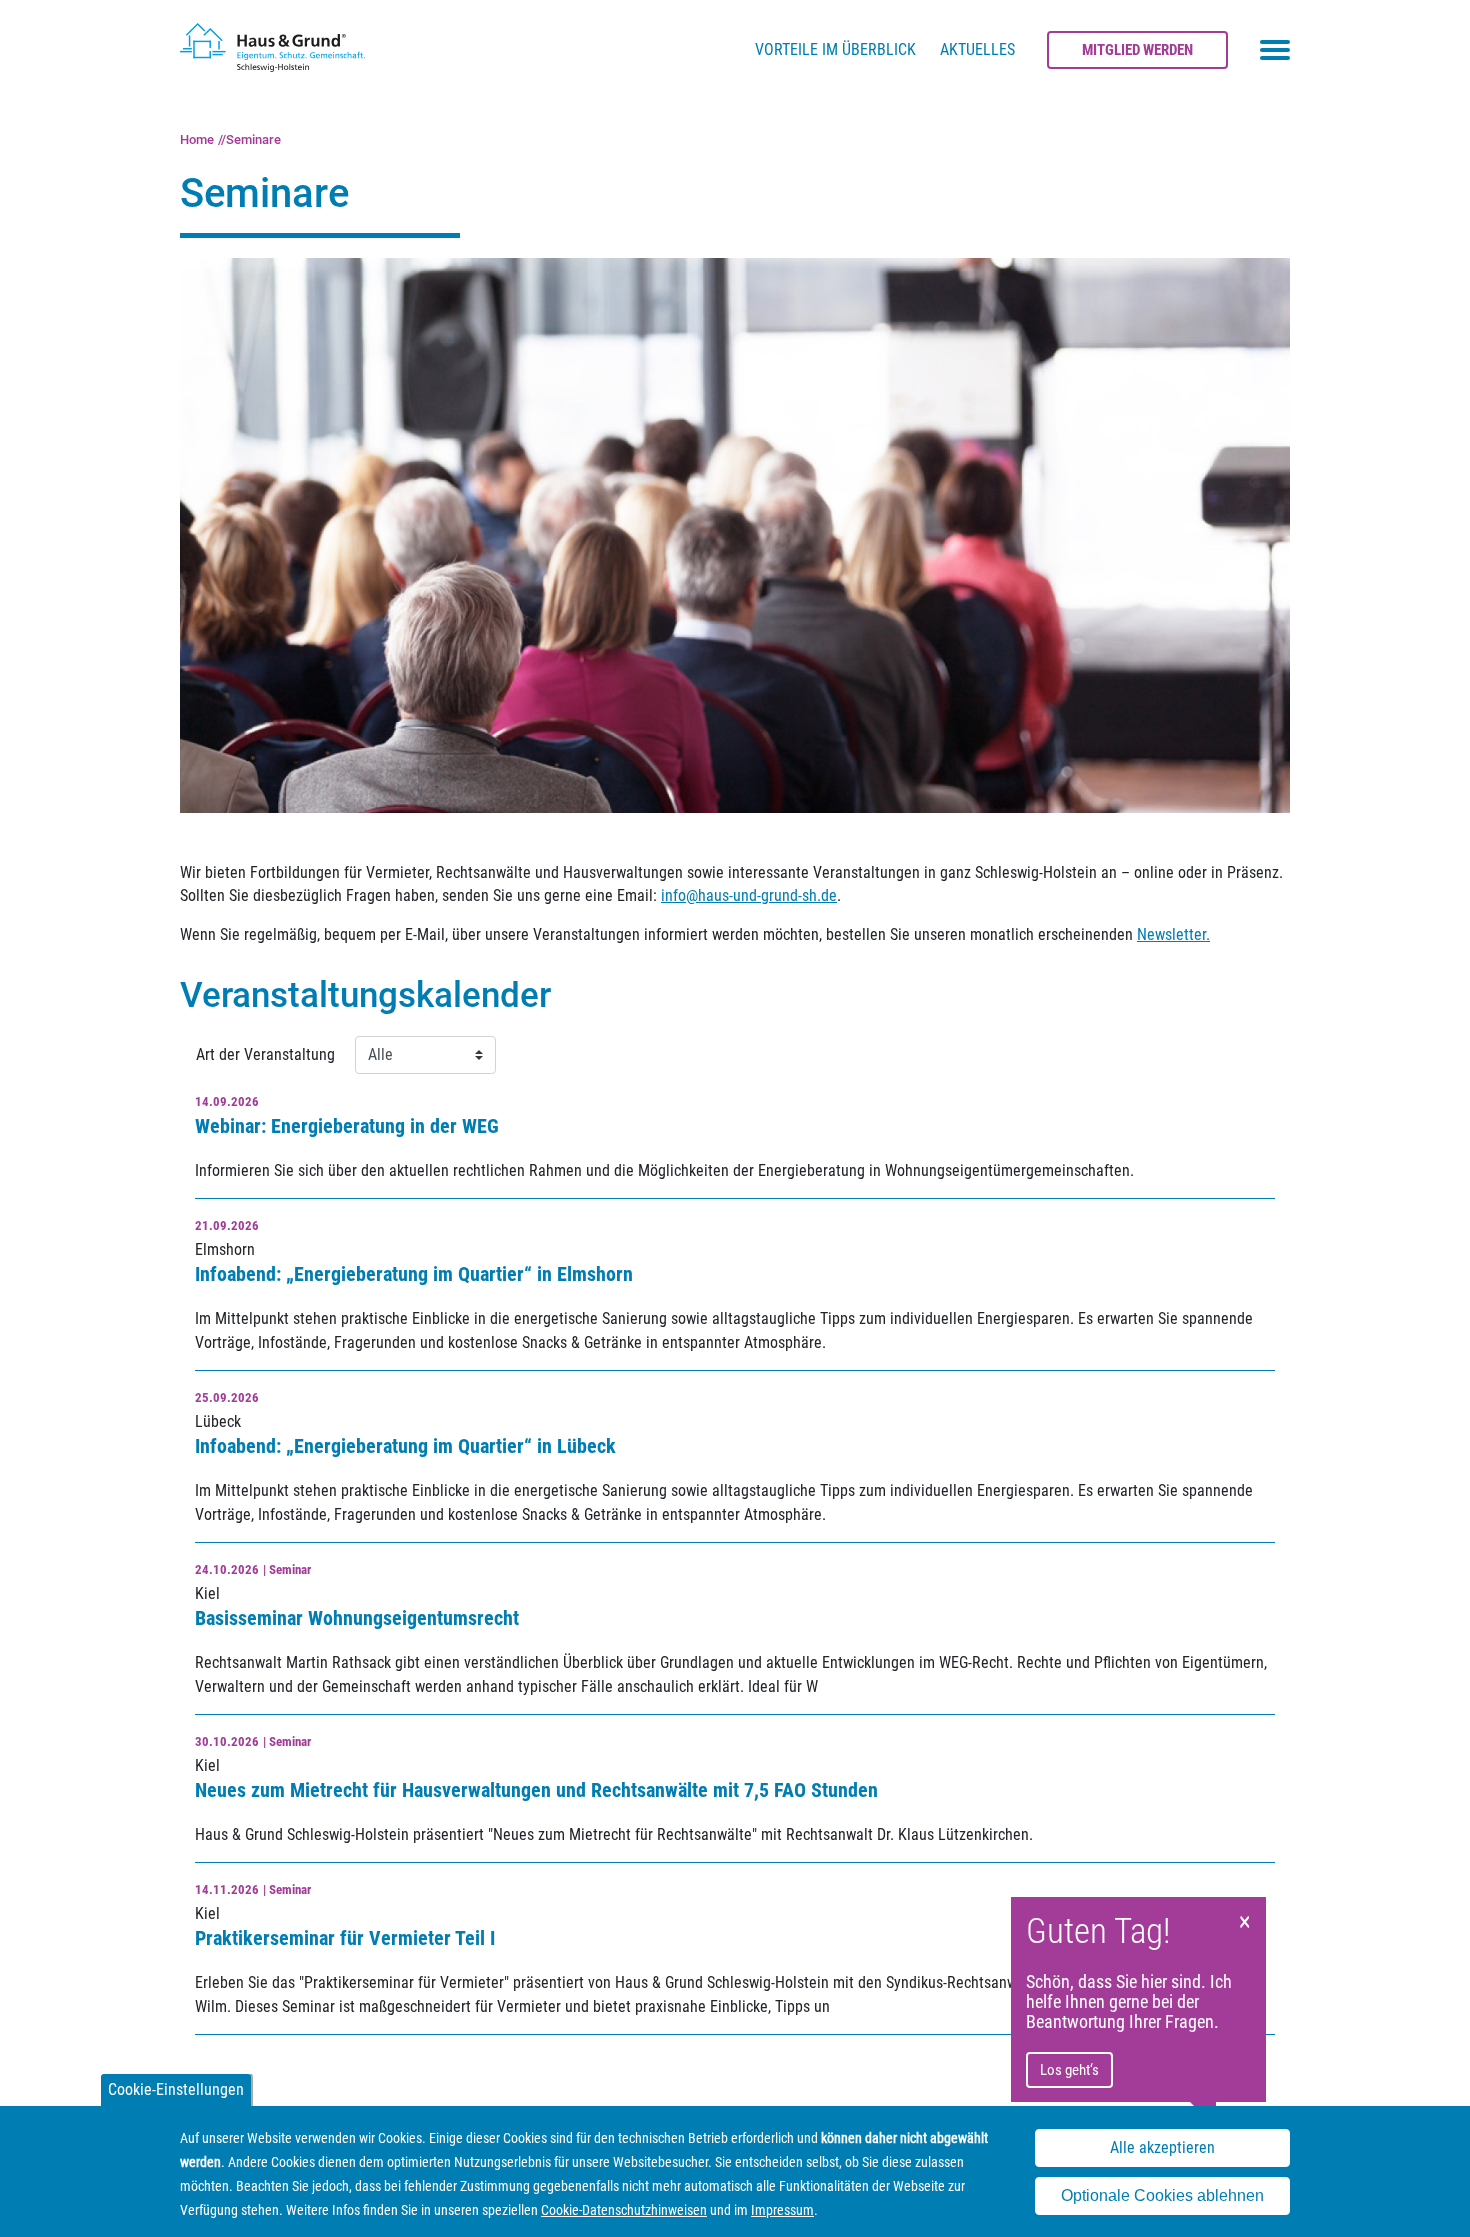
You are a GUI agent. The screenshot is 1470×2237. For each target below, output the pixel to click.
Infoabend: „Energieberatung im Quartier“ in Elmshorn (414, 1274)
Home (197, 139)
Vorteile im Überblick (835, 49)
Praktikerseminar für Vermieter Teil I (345, 1938)
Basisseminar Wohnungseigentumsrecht (357, 1618)
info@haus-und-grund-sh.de (749, 895)
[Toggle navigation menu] (1275, 50)
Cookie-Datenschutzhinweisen (624, 2210)
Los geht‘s (1069, 2070)
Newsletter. (1173, 934)
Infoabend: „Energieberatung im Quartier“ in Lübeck (405, 1446)
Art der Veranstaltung (265, 1054)
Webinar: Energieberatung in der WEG (347, 1126)
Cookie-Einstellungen (176, 2089)
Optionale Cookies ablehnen (1162, 2195)
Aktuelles (977, 49)
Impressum (782, 2210)
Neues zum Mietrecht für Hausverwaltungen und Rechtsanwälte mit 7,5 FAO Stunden (536, 1790)
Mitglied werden (1137, 50)
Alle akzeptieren (1162, 2147)
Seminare (253, 139)
